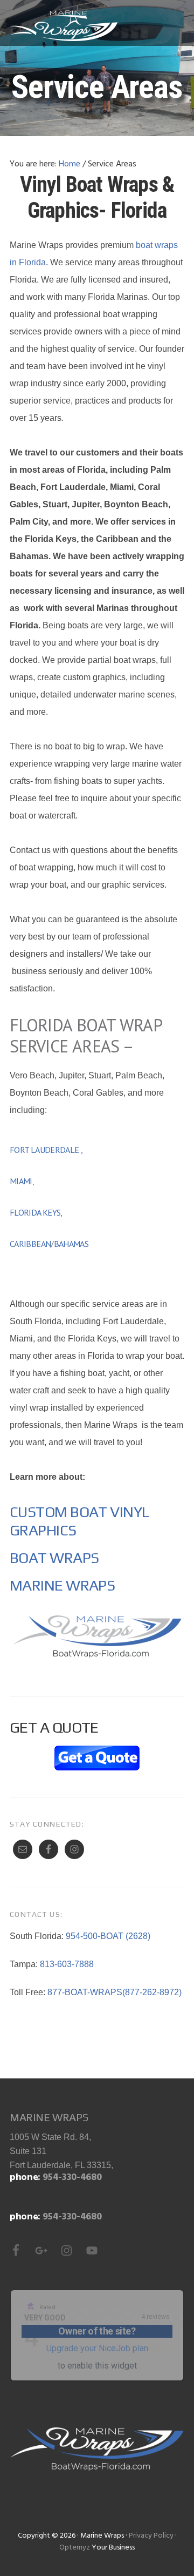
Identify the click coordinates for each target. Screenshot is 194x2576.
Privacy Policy (151, 2536)
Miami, (23, 1181)
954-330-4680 (72, 2178)
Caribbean (30, 1244)
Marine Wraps (64, 26)
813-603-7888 (67, 1964)
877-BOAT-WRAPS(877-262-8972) (115, 1992)
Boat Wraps (54, 1558)
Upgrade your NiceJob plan (97, 2348)
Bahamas (71, 1244)
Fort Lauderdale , (47, 1150)
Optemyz (75, 2548)
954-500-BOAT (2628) (108, 1936)
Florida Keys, (37, 1212)
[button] (177, 25)
